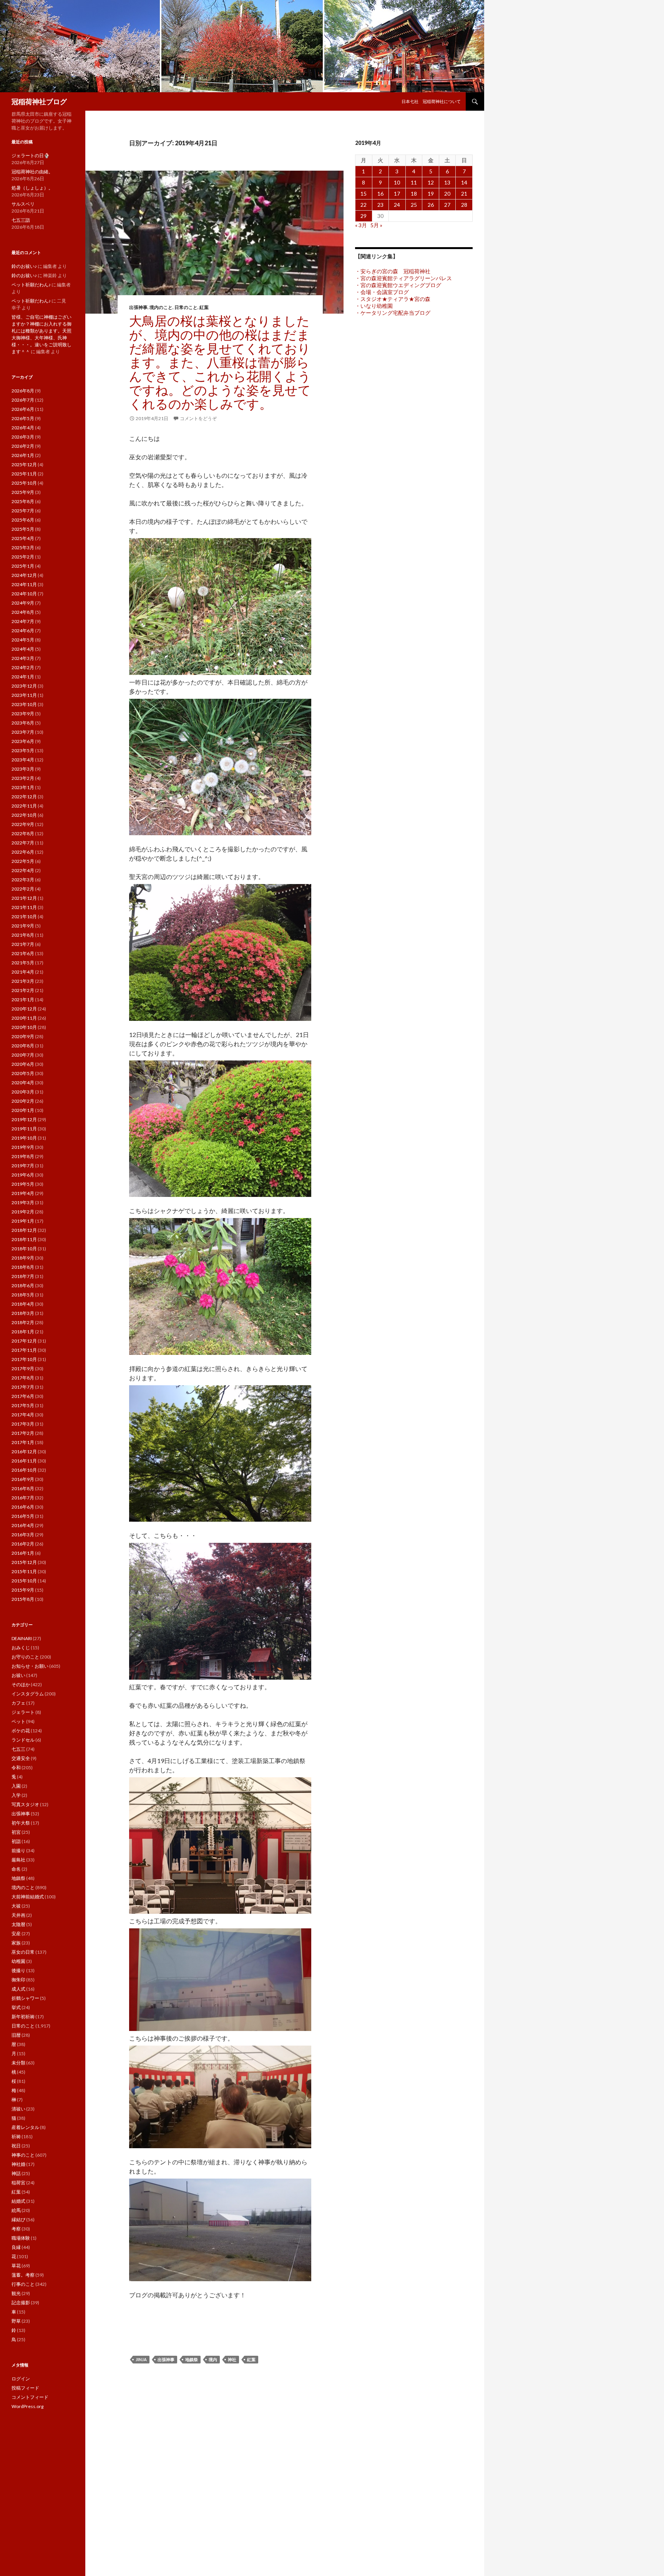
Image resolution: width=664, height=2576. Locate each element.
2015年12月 (24, 1562)
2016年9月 (23, 1479)
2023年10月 (24, 704)
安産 (16, 1934)
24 (397, 205)
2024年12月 (24, 575)
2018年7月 (23, 1276)
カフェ (18, 1703)
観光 (16, 2293)
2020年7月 (23, 1055)
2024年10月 (24, 594)
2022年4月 (23, 870)
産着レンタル (25, 2127)
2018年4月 (23, 1304)
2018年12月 (24, 1230)
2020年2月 (23, 1101)
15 (364, 194)
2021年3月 (23, 981)
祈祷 (16, 2136)
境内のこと (161, 307)
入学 (16, 1795)
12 (431, 182)
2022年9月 (23, 824)
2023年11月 (24, 695)
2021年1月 (23, 1000)
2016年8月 (23, 1488)
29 (364, 216)
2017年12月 (24, 1341)
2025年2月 (23, 557)
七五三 (18, 1749)
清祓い (18, 2109)
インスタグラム (28, 1694)
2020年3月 (23, 1092)
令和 (16, 1767)
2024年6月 (23, 631)
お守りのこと (25, 1657)
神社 (232, 2359)
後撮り (18, 1970)
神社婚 (18, 2164)
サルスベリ (23, 204)
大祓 (16, 1906)
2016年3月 (23, 1535)
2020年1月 (23, 1110)
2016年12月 (24, 1452)
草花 (16, 2266)
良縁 (16, 2247)
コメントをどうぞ (198, 418)
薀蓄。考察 (23, 2275)
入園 (16, 1786)
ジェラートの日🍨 (31, 155)
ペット (18, 1721)
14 (464, 182)
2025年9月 (23, 492)
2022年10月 (24, 815)
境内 (213, 2359)
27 (447, 205)
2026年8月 (23, 391)
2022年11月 (24, 806)
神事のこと (23, 2155)
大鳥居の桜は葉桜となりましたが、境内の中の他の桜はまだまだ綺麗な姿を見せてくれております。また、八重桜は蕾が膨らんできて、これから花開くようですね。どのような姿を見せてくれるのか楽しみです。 (220, 362)
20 (447, 194)
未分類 (18, 2063)
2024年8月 (23, 612)
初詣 (16, 1841)
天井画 (18, 1915)
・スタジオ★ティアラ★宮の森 (393, 299)
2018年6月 (23, 1286)
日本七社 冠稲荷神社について (431, 101)
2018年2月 (23, 1322)
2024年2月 (23, 667)
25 (414, 205)
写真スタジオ (25, 1804)
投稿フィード (25, 2388)
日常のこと (186, 307)
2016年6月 (23, 1507)
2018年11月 (24, 1239)
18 (414, 194)
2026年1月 (23, 455)
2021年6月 (23, 953)
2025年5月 (23, 529)
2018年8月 (23, 1267)
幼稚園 (18, 1961)
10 (397, 182)
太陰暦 (18, 1924)
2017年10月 (24, 1359)
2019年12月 (24, 1119)
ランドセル (23, 1740)
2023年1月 (23, 787)
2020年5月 (23, 1073)
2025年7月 (23, 511)
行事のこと (23, 2284)
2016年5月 (23, 1516)
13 (447, 182)
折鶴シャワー (25, 1998)
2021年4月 (23, 972)
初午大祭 (21, 1823)
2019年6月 (23, 1175)
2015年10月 (24, 1581)
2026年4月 (23, 428)
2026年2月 (23, 446)
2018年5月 (23, 1295)
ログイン (21, 2379)
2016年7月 (23, 1498)
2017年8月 (23, 1378)
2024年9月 (23, 603)
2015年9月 (23, 1590)
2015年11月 (24, 1571)
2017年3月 (23, 1424)
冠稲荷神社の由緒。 (32, 172)
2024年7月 (23, 621)
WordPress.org (27, 2406)
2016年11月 (24, 1461)
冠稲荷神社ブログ (39, 101)
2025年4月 (23, 538)
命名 (16, 1869)
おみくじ (21, 1648)
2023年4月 (23, 760)
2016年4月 (23, 1525)
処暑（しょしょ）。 (32, 188)
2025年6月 (23, 520)
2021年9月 (23, 926)
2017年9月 (23, 1369)
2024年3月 (23, 658)
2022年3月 (23, 880)
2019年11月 (24, 1129)
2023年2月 (23, 778)
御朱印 (18, 1980)
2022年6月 (23, 852)
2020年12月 (24, 1009)
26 (431, 205)
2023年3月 (23, 769)
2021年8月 (23, 935)
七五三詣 (21, 220)
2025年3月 (23, 548)
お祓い (18, 1675)
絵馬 (16, 2210)
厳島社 (18, 1860)
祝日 (16, 2146)
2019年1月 (23, 1221)
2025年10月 (24, 483)
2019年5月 (23, 1184)
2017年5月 (23, 1405)
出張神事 (138, 307)
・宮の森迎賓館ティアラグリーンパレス (403, 278)
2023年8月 (23, 723)
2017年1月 (23, 1442)
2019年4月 (23, 1193)
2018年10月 (24, 1249)
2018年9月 (23, 1258)
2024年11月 (24, 584)
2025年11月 (24, 474)
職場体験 (21, 2238)
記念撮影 (21, 2303)
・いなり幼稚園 (374, 306)
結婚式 (18, 2201)
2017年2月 (23, 1433)
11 (414, 182)
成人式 (18, 1989)
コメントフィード (30, 2397)
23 (380, 205)
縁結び (18, 2220)
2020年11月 (24, 1018)
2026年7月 (23, 400)
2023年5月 (23, 750)
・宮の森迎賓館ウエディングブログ (398, 285)
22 (364, 205)
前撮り (18, 1851)
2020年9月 (23, 1036)
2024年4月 (23, 649)
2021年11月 (24, 907)
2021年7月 (23, 944)
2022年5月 (23, 861)
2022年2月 (23, 889)
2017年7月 (23, 1387)
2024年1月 (23, 677)
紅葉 (204, 307)
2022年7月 (23, 843)
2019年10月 (24, 1138)
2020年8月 (23, 1046)
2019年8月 (23, 1156)
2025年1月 (23, 566)
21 (464, 194)
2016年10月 (24, 1470)
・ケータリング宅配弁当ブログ (393, 313)
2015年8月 (23, 1599)
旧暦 (16, 2035)
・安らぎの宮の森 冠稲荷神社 (393, 271)
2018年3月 (23, 1313)
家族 (16, 1943)
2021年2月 (23, 990)
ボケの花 (21, 1731)
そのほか (21, 1684)
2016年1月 (23, 1553)
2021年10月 (24, 917)
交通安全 (21, 1758)
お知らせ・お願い (30, 1666)
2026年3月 (23, 437)
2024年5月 (23, 640)
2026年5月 (23, 418)
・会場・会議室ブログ (382, 292)
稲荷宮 (18, 2183)
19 (431, 194)
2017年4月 (23, 1415)
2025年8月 (23, 501)
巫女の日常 (23, 1952)
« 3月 (361, 225)
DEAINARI (22, 1638)
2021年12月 (24, 898)
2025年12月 (24, 465)
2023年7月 (23, 732)
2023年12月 (24, 686)
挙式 (16, 2007)
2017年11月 (24, 1350)
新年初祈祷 (23, 2017)
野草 (16, 2321)
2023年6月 (23, 741)
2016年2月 (23, 1544)
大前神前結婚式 (28, 1897)
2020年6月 (23, 1064)
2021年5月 (23, 963)
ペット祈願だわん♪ (31, 285)
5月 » (376, 225)
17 (397, 194)
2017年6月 (23, 1396)
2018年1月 (23, 1332)
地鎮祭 (192, 2359)
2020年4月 (23, 1083)
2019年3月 (23, 1202)
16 (380, 194)
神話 (16, 2173)
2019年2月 (23, 1212)
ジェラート (23, 1712)
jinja (141, 2359)
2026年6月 (23, 409)
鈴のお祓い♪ (24, 266)
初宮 (16, 1832)
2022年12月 (24, 797)
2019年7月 (23, 1166)
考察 (16, 2229)
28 (464, 205)
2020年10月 (24, 1027)
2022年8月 (23, 833)
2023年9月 (23, 714)
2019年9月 (23, 1147)
